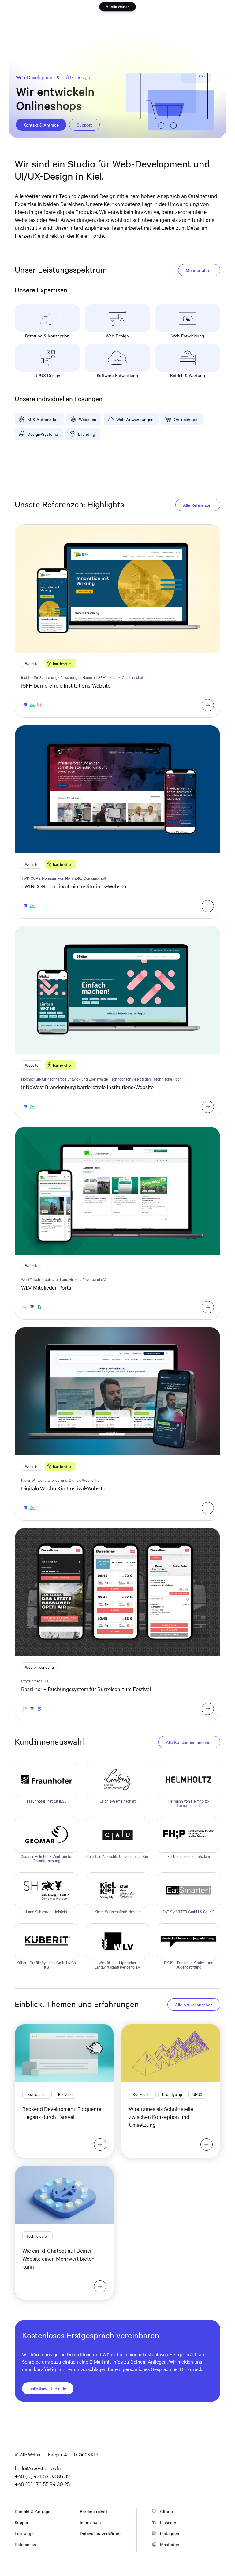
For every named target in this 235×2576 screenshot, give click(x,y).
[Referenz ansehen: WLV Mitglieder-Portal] (208, 1307)
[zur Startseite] (117, 7)
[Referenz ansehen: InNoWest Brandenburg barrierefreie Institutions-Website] (208, 1107)
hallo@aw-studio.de (38, 2468)
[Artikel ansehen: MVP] (207, 2145)
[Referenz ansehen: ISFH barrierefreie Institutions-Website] (208, 705)
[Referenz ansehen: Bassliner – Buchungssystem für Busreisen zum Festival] (208, 1709)
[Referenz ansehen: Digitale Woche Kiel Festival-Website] (208, 1508)
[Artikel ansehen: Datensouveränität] (100, 2286)
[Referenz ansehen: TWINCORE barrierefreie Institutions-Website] (208, 906)
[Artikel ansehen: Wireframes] (100, 2145)
